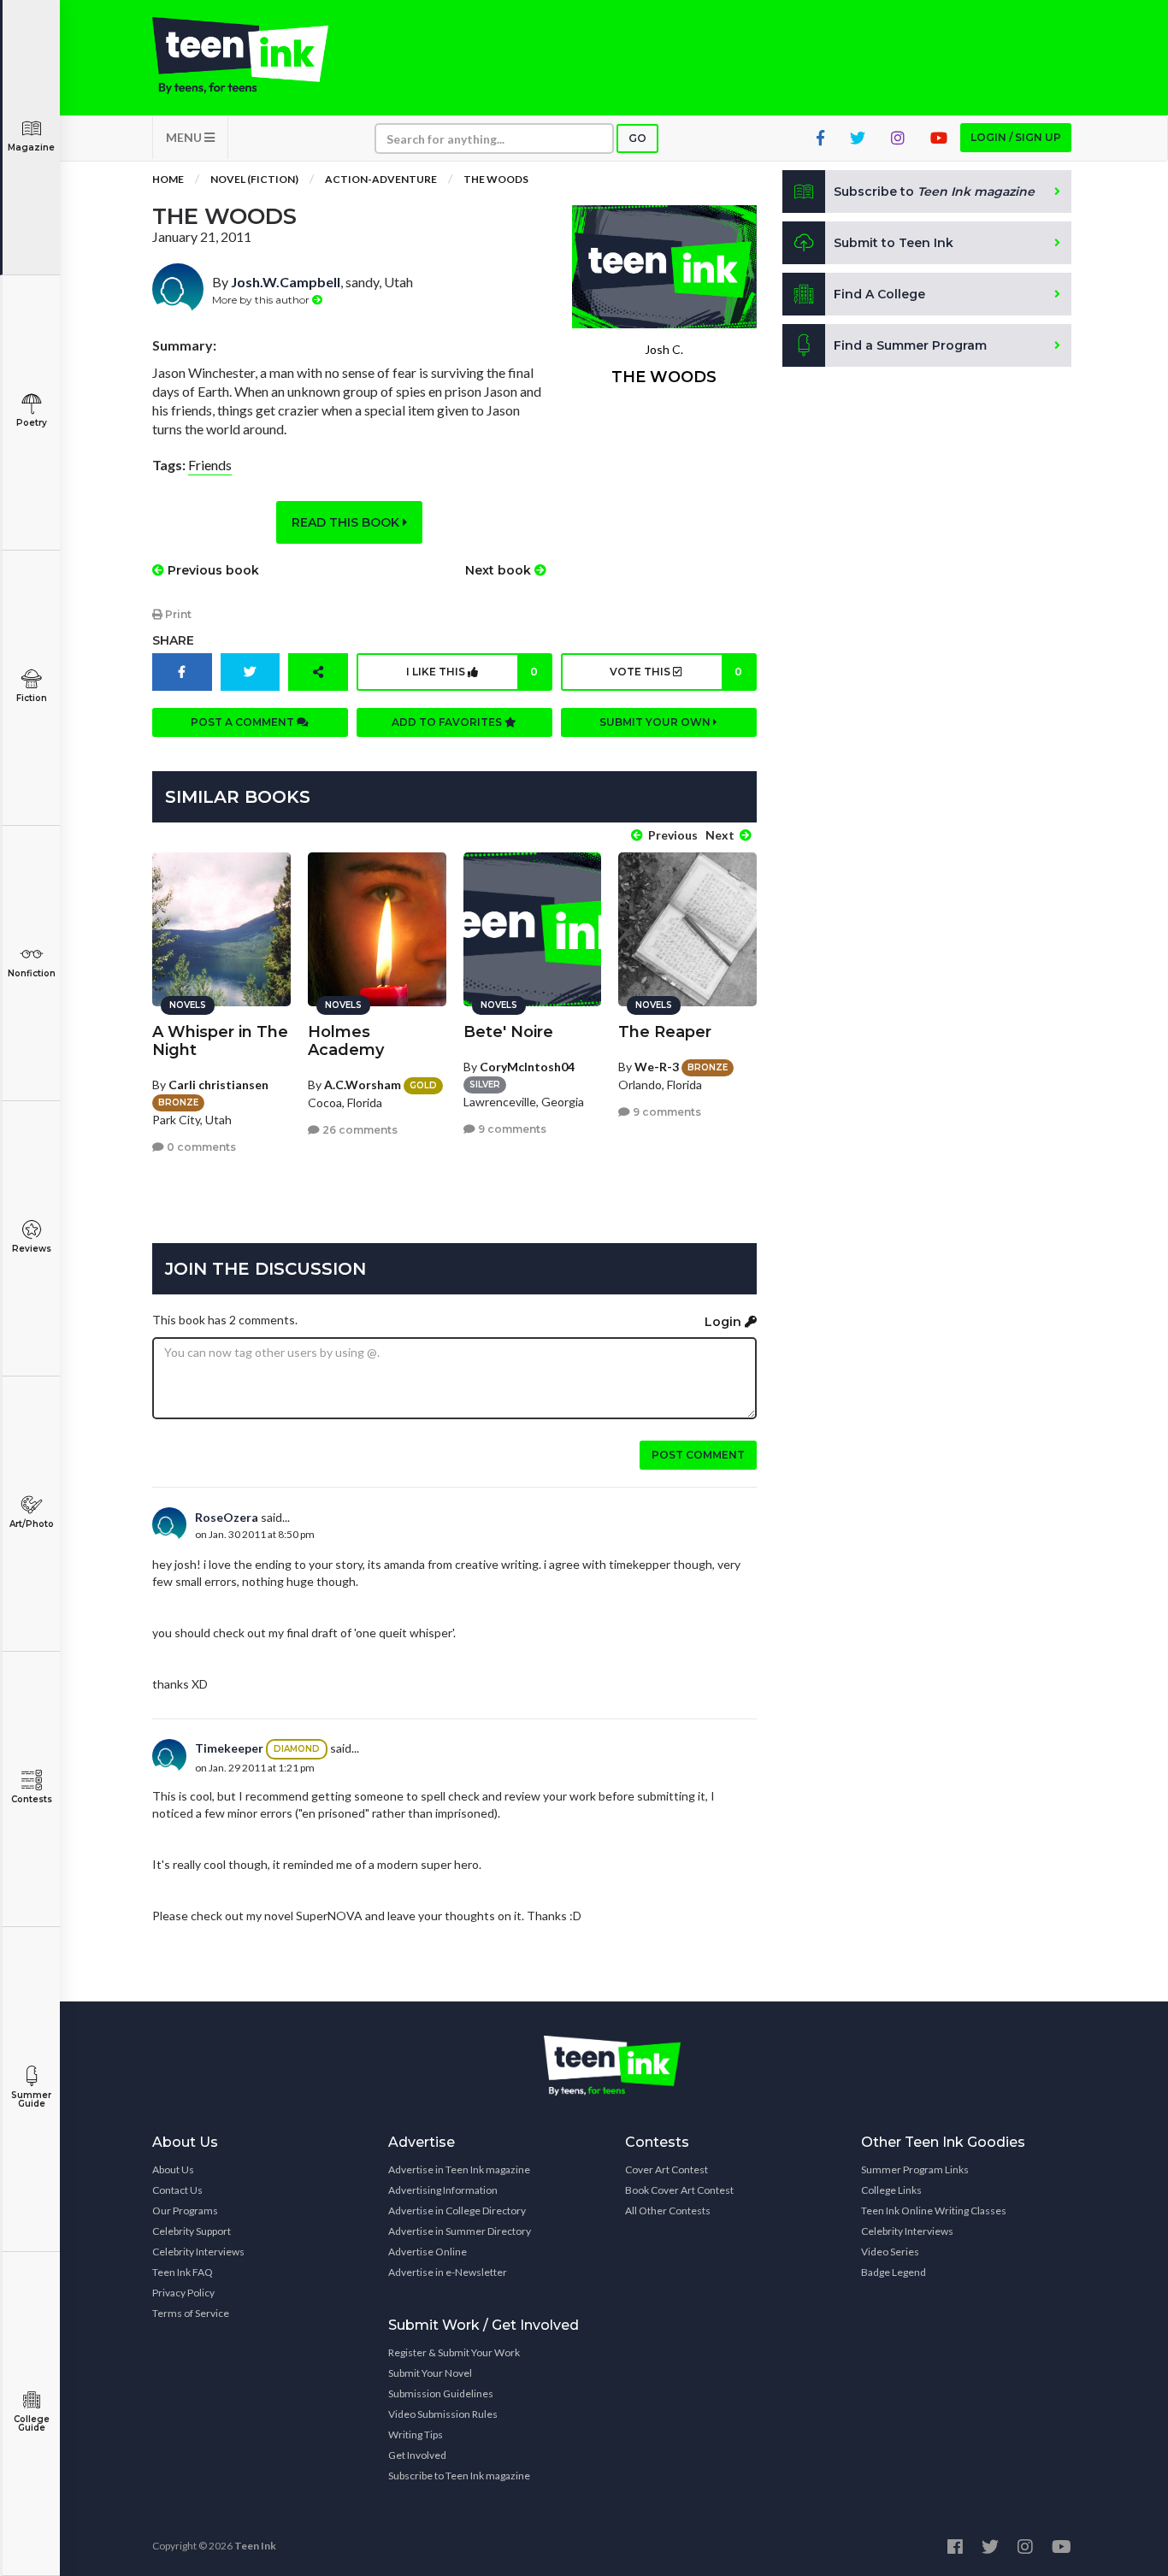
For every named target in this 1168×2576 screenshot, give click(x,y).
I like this (472, 672)
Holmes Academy (346, 1041)
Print (177, 614)
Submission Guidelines (441, 2393)
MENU (185, 137)
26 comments (359, 1130)
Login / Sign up (1016, 137)
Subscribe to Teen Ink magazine (459, 2476)
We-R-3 (657, 1067)
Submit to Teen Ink (894, 243)
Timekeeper (229, 1748)
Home (168, 179)
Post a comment (244, 722)
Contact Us (177, 2190)
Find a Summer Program (910, 345)
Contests (32, 1799)
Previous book (212, 570)
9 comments (511, 1129)
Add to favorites (448, 722)
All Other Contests (668, 2211)
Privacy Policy (183, 2293)
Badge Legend (894, 2272)
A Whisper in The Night (220, 1041)
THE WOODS (496, 179)
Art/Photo (32, 1524)
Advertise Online (428, 2252)
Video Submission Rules (443, 2414)
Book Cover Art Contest (679, 2190)
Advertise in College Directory (457, 2211)
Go (637, 138)
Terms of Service (191, 2313)
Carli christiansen (218, 1085)
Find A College (879, 294)
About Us (173, 2169)
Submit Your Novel (430, 2373)
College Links (891, 2190)
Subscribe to (934, 192)
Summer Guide (31, 2099)
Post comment (698, 1455)
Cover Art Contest (667, 2169)
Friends (210, 465)
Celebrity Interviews (198, 2252)
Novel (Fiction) (254, 179)
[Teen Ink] (257, 56)
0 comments (200, 1147)
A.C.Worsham (363, 1085)
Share (173, 640)
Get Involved (417, 2455)
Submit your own (656, 722)
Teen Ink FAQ (183, 2272)
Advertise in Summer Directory (460, 2231)
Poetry (32, 423)
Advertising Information (443, 2190)
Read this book (347, 522)
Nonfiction (32, 973)
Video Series (890, 2252)
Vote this (675, 672)
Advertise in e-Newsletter (448, 2272)
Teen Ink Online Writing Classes (934, 2211)
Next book (500, 570)
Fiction (32, 698)
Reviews (32, 1249)
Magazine (31, 147)
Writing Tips (416, 2435)
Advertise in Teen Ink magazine (459, 2169)
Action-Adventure (381, 179)
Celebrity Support (192, 2231)
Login (725, 1322)
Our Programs (185, 2211)
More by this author (262, 300)
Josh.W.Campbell (286, 282)
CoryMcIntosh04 (527, 1067)
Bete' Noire (508, 1032)
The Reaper (665, 1032)
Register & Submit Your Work (454, 2352)
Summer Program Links (915, 2169)
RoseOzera (227, 1517)
